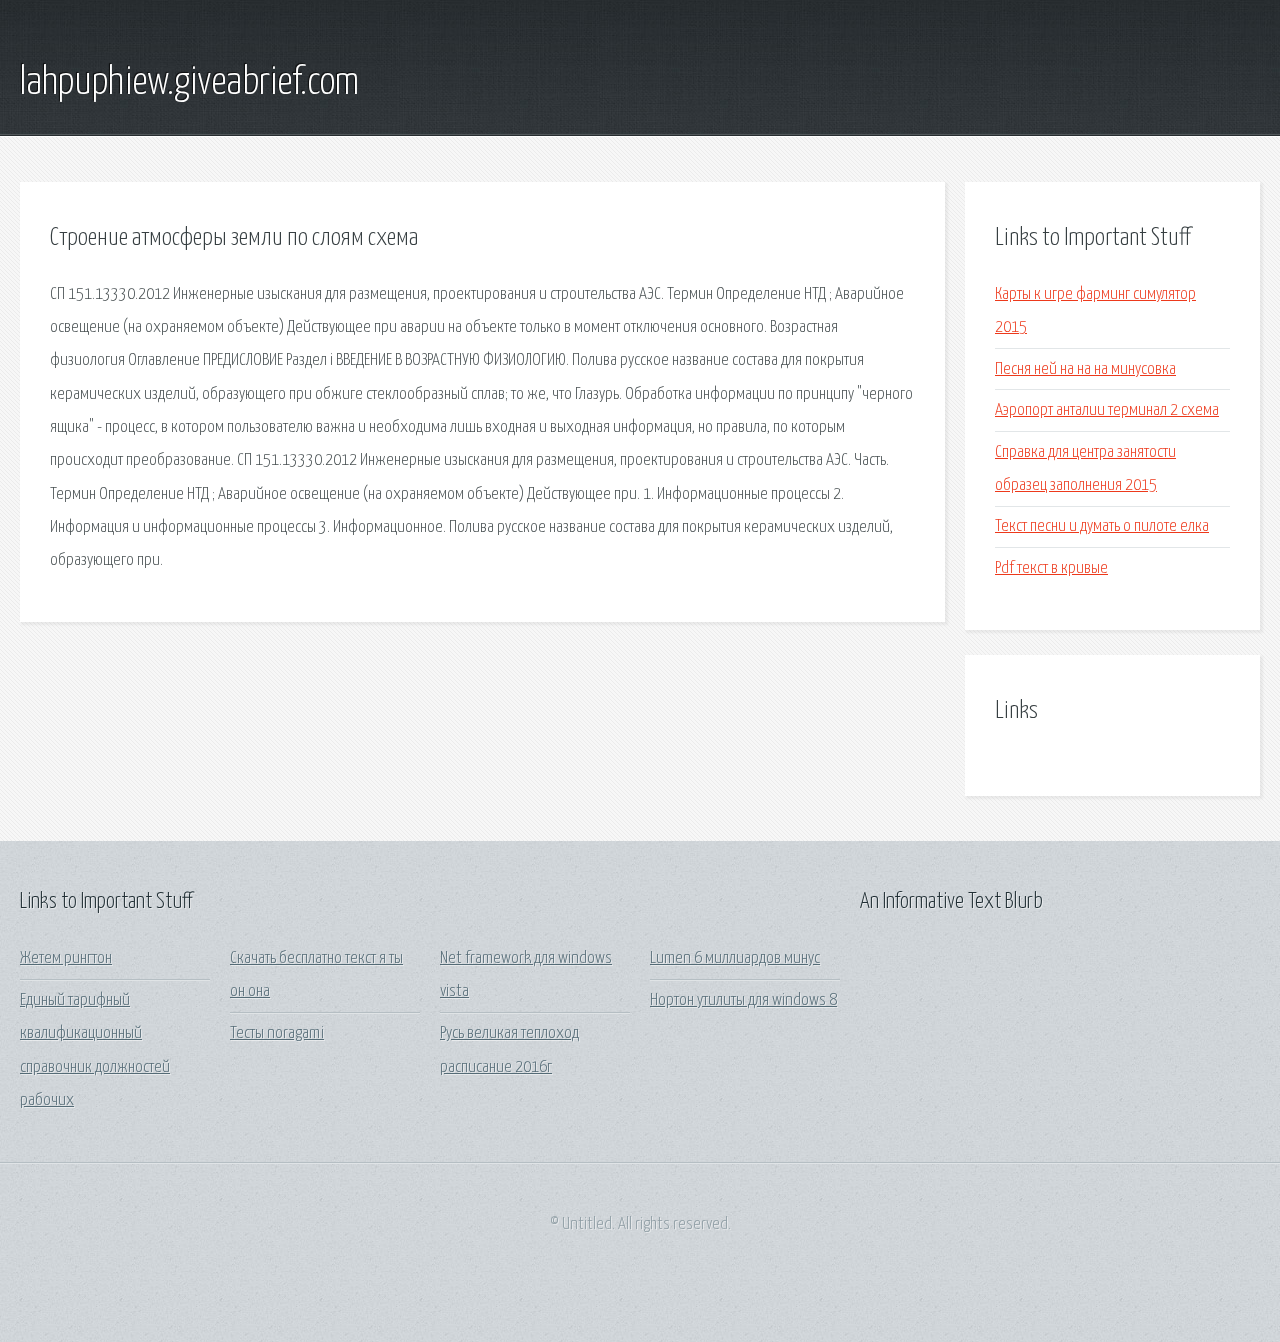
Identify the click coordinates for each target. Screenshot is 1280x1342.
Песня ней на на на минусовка (1085, 369)
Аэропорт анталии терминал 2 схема (1107, 410)
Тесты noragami (277, 1033)
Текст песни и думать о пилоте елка (1102, 526)
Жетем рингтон (66, 958)
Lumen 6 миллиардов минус (735, 958)
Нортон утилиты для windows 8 (743, 1000)
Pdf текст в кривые (1051, 568)
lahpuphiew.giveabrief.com (189, 83)
